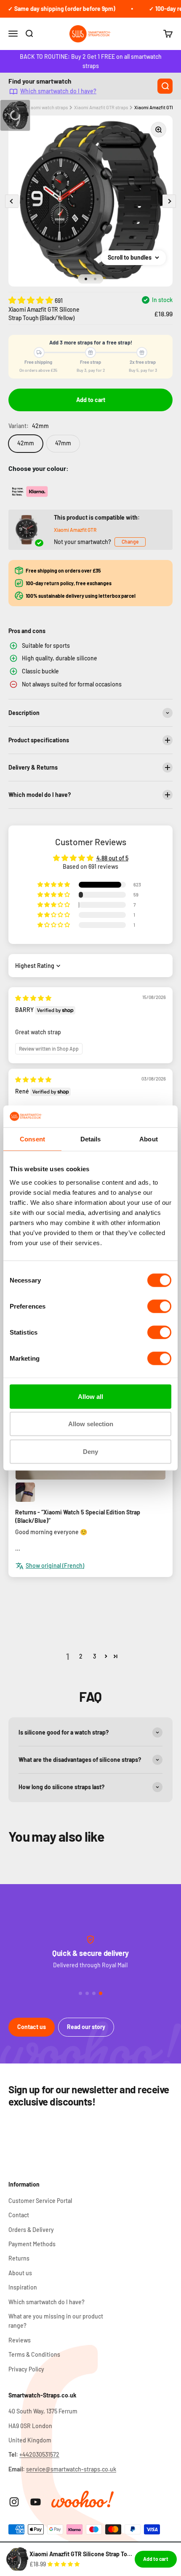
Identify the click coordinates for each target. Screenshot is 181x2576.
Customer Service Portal (40, 2201)
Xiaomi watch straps (47, 107)
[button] (32, 300)
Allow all (90, 1396)
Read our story (86, 2027)
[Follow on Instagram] (14, 2502)
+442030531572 (39, 2454)
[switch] (159, 1306)
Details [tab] (91, 1139)
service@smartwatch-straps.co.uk (71, 2469)
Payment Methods (32, 2244)
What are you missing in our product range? (56, 2321)
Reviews (20, 2340)
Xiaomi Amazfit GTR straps (101, 107)
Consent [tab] (32, 1139)
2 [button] (81, 1656)
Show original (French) (55, 1565)
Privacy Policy (26, 2369)
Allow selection (91, 1424)
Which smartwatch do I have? (58, 91)
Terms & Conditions (34, 2354)
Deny (90, 1451)
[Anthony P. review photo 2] (25, 1492)
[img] (33, 998)
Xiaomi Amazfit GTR (75, 530)
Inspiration (23, 2287)
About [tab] (149, 1139)
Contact (19, 2215)
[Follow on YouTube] (36, 2502)
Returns (19, 2258)
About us (20, 2273)
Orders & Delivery (31, 2230)
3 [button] (94, 1656)
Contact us (32, 2027)
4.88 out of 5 (112, 858)
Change (130, 541)
